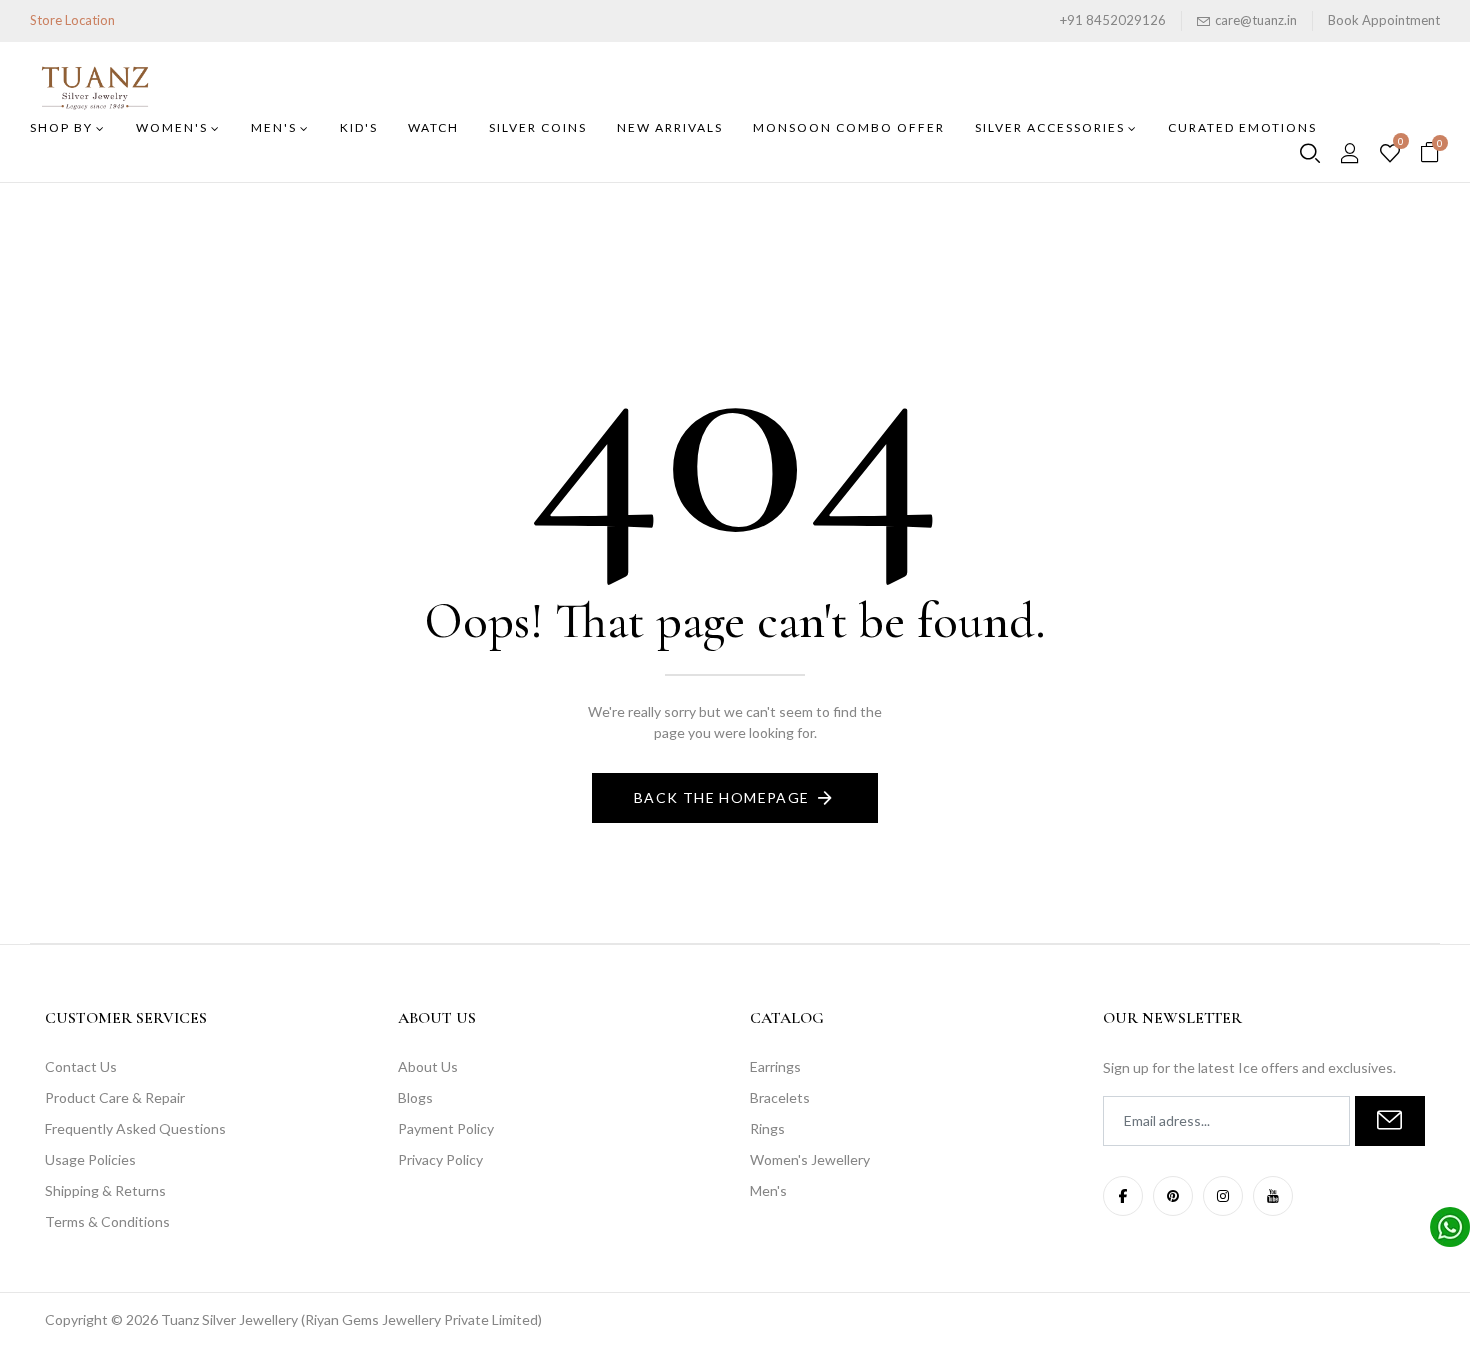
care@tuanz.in (1256, 20)
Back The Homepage (722, 797)
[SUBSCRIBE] (1390, 1121)
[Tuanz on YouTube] (1273, 1196)
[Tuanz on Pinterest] (1173, 1196)
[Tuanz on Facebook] (1123, 1196)
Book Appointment (1384, 20)
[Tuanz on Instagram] (1223, 1196)
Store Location (72, 20)
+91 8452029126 (1113, 20)
